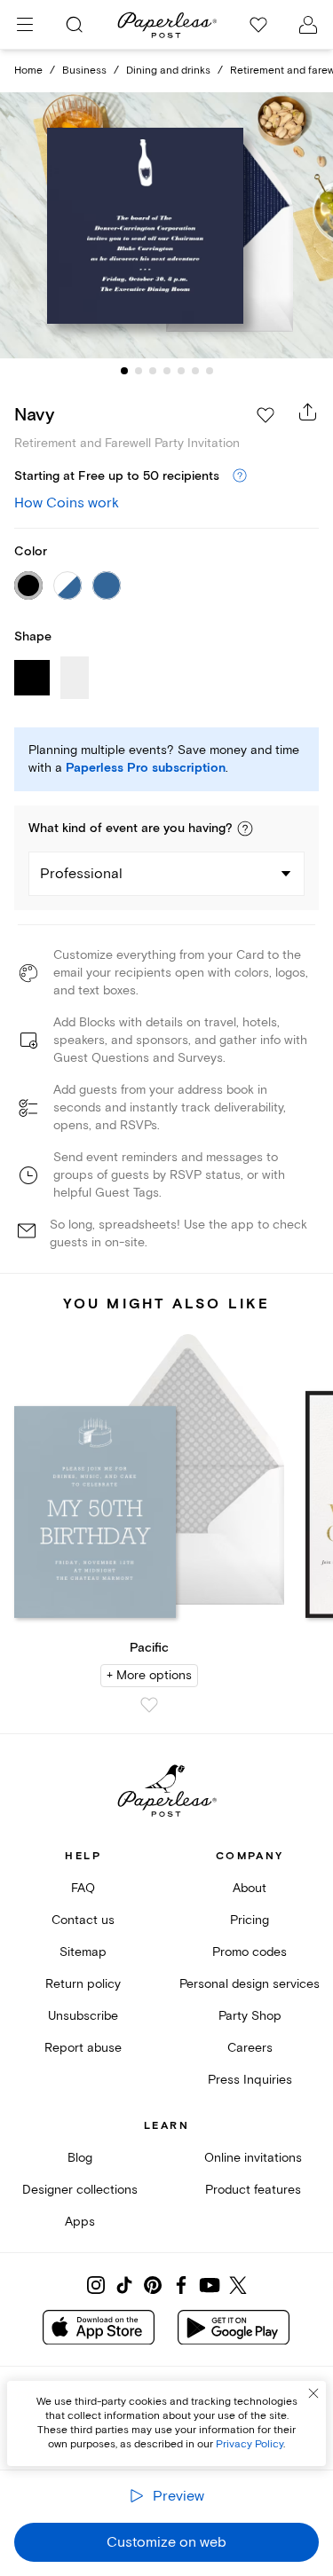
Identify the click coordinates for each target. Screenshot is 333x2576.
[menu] (25, 25)
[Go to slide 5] (181, 371)
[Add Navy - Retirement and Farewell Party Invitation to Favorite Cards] (266, 415)
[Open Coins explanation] (240, 476)
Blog (80, 2158)
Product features (253, 2190)
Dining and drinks (168, 71)
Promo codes (250, 1952)
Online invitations (253, 2158)
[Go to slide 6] (195, 371)
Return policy (83, 1984)
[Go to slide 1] (124, 371)
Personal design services (250, 1984)
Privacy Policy (250, 2444)
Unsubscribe (83, 2016)
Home (28, 71)
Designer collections (80, 2190)
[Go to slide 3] (153, 371)
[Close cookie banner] (313, 2393)
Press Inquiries (250, 2080)
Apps (80, 2222)
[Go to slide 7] (210, 371)
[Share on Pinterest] (153, 2285)
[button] (245, 829)
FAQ (83, 1888)
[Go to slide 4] (167, 371)
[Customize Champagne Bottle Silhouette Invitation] (167, 225)
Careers (250, 2048)
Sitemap (83, 1952)
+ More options (149, 1675)
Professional (81, 874)
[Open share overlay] (308, 412)
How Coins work (67, 503)
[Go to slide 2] (139, 371)
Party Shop (250, 2016)
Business (84, 71)
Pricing (250, 1920)
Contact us (83, 1920)
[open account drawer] (308, 25)
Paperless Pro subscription (146, 768)
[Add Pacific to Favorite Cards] (149, 1705)
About (250, 1888)
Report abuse (83, 2048)
